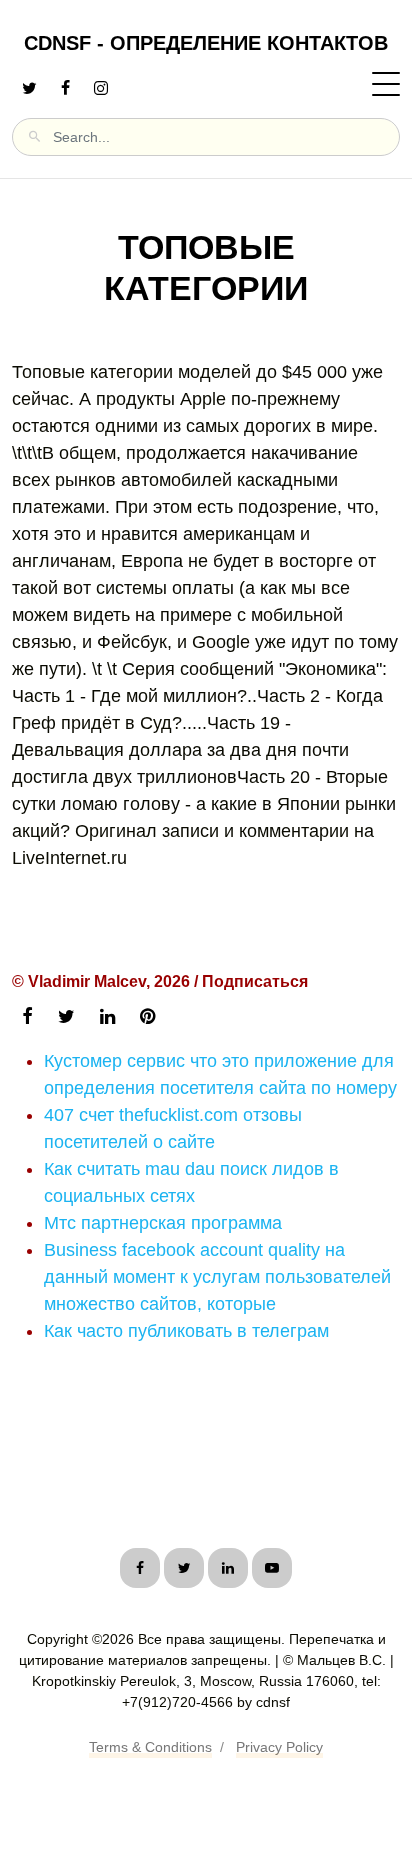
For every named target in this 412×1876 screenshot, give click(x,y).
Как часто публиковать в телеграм (186, 1331)
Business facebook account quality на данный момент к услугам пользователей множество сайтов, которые (217, 1277)
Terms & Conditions (150, 1747)
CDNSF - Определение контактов (206, 43)
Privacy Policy (279, 1747)
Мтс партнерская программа (163, 1223)
